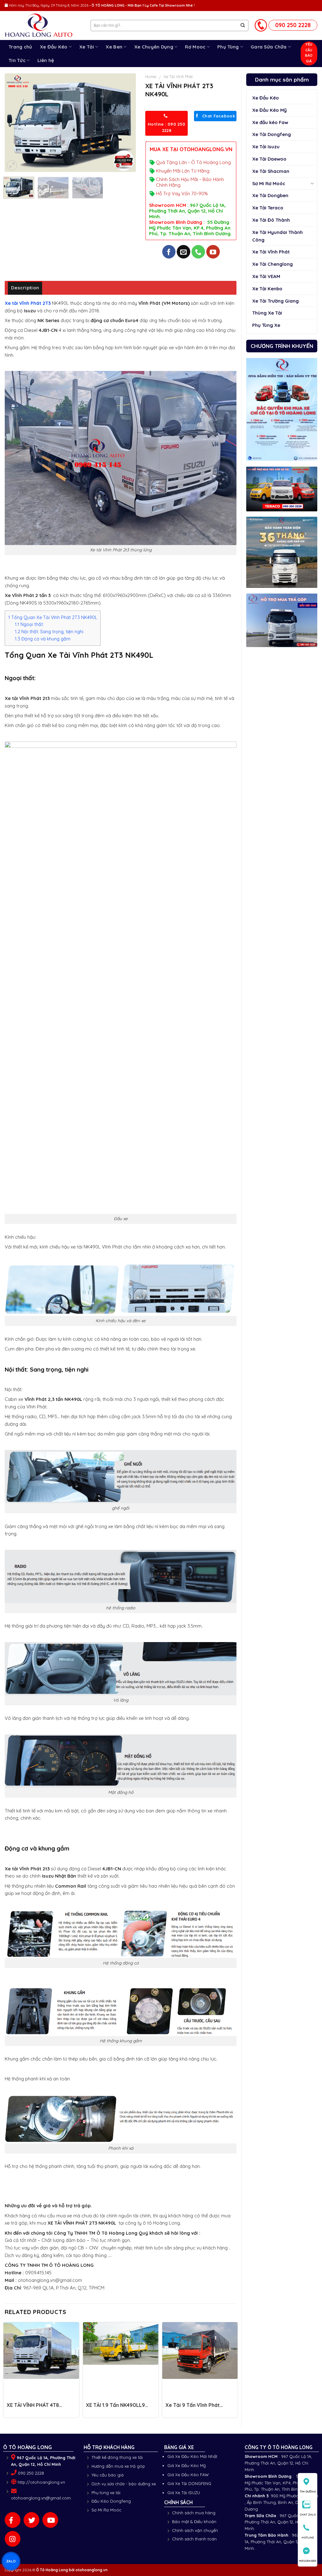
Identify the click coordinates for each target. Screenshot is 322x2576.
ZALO (11, 2561)
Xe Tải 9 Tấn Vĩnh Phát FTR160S (193, 2408)
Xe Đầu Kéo (54, 47)
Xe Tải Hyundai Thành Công (278, 236)
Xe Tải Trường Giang (275, 301)
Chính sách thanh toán (194, 2539)
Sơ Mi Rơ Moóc (269, 183)
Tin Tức (17, 60)
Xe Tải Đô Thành (271, 220)
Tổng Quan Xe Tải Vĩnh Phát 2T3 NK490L (53, 617)
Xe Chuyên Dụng (154, 47)
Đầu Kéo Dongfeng (111, 2501)
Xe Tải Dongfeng (272, 134)
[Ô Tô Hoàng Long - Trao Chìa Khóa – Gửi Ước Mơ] (43, 26)
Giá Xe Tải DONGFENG (189, 2483)
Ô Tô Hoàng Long (52, 2570)
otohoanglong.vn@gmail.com (41, 2498)
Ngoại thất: (29, 624)
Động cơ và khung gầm (43, 639)
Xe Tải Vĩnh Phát (271, 252)
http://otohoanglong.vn (41, 2482)
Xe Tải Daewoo (269, 159)
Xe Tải (87, 47)
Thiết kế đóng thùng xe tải (117, 2457)
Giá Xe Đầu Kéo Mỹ (186, 2465)
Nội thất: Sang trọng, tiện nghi (49, 632)
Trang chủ (20, 47)
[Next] (125, 123)
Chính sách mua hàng (194, 2513)
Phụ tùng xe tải (106, 2493)
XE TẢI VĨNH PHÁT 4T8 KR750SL (33, 2408)
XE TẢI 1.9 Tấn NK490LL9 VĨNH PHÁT (115, 2408)
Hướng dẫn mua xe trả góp (118, 2466)
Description (25, 288)
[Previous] (15, 123)
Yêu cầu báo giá (108, 2475)
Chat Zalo (308, 2514)
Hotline (308, 2537)
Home (151, 77)
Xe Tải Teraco (268, 208)
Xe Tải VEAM (266, 276)
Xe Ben (114, 47)
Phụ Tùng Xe (266, 325)
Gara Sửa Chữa (269, 47)
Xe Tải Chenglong (272, 264)
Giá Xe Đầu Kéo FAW (188, 2475)
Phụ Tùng (228, 47)
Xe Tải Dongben (270, 195)
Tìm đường (308, 2491)
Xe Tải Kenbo (267, 289)
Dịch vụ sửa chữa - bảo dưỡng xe (124, 2484)
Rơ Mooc (195, 47)
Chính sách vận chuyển (195, 2530)
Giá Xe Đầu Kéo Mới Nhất (192, 2456)
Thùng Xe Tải (267, 313)
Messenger (308, 2561)
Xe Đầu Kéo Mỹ (269, 110)
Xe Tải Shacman (271, 171)
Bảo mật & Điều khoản (194, 2522)
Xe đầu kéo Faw (270, 122)
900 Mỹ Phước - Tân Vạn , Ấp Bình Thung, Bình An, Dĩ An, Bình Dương (281, 2502)
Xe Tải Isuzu (266, 147)
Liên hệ (46, 60)
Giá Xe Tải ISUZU (184, 2493)
